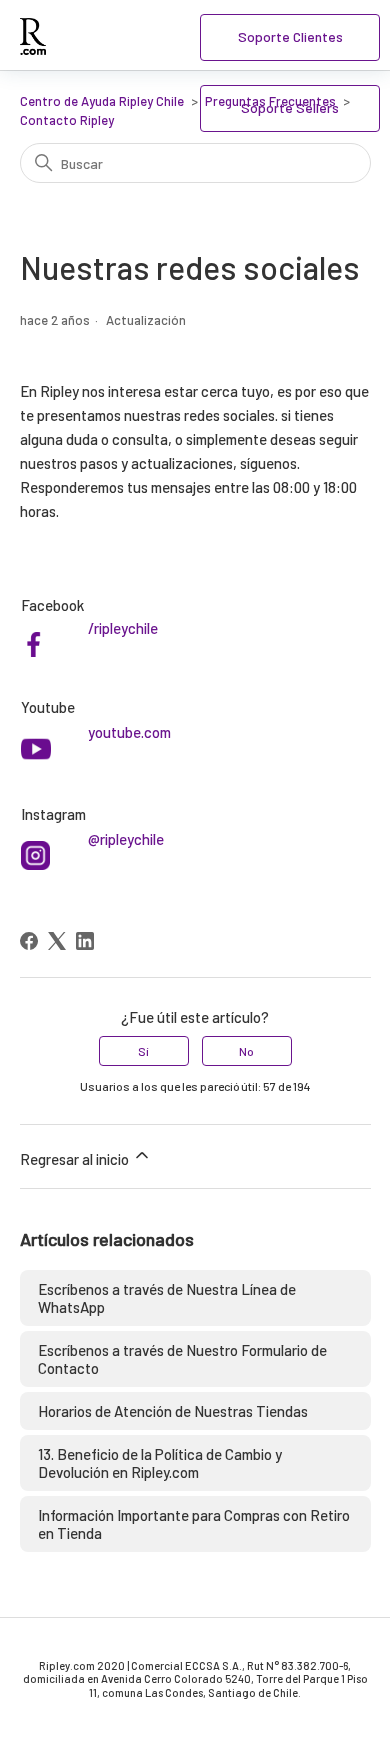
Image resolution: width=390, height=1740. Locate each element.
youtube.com (129, 732)
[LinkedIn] (85, 941)
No (246, 1051)
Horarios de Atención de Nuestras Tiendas (173, 1411)
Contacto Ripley (67, 120)
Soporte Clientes (290, 36)
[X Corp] (57, 941)
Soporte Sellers (290, 107)
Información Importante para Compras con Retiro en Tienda (194, 1524)
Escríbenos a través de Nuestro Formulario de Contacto (182, 1359)
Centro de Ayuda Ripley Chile (102, 101)
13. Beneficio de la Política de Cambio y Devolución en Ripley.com (160, 1463)
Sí (143, 1051)
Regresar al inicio (76, 1159)
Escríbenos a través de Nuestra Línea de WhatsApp (167, 1298)
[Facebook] (29, 941)
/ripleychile (123, 628)
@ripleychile (126, 839)
